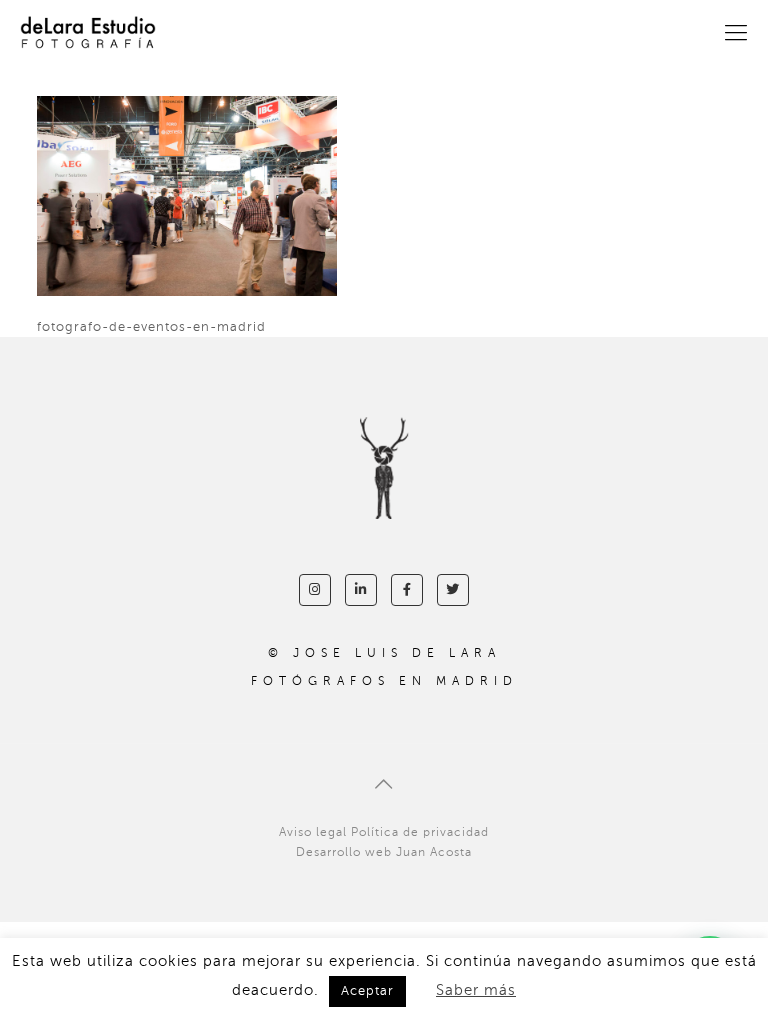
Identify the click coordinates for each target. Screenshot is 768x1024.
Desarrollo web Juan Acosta (384, 852)
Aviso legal (313, 832)
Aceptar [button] (367, 991)
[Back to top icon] (384, 785)
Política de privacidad (420, 832)
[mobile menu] (736, 33)
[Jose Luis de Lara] (88, 32)
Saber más (476, 990)
